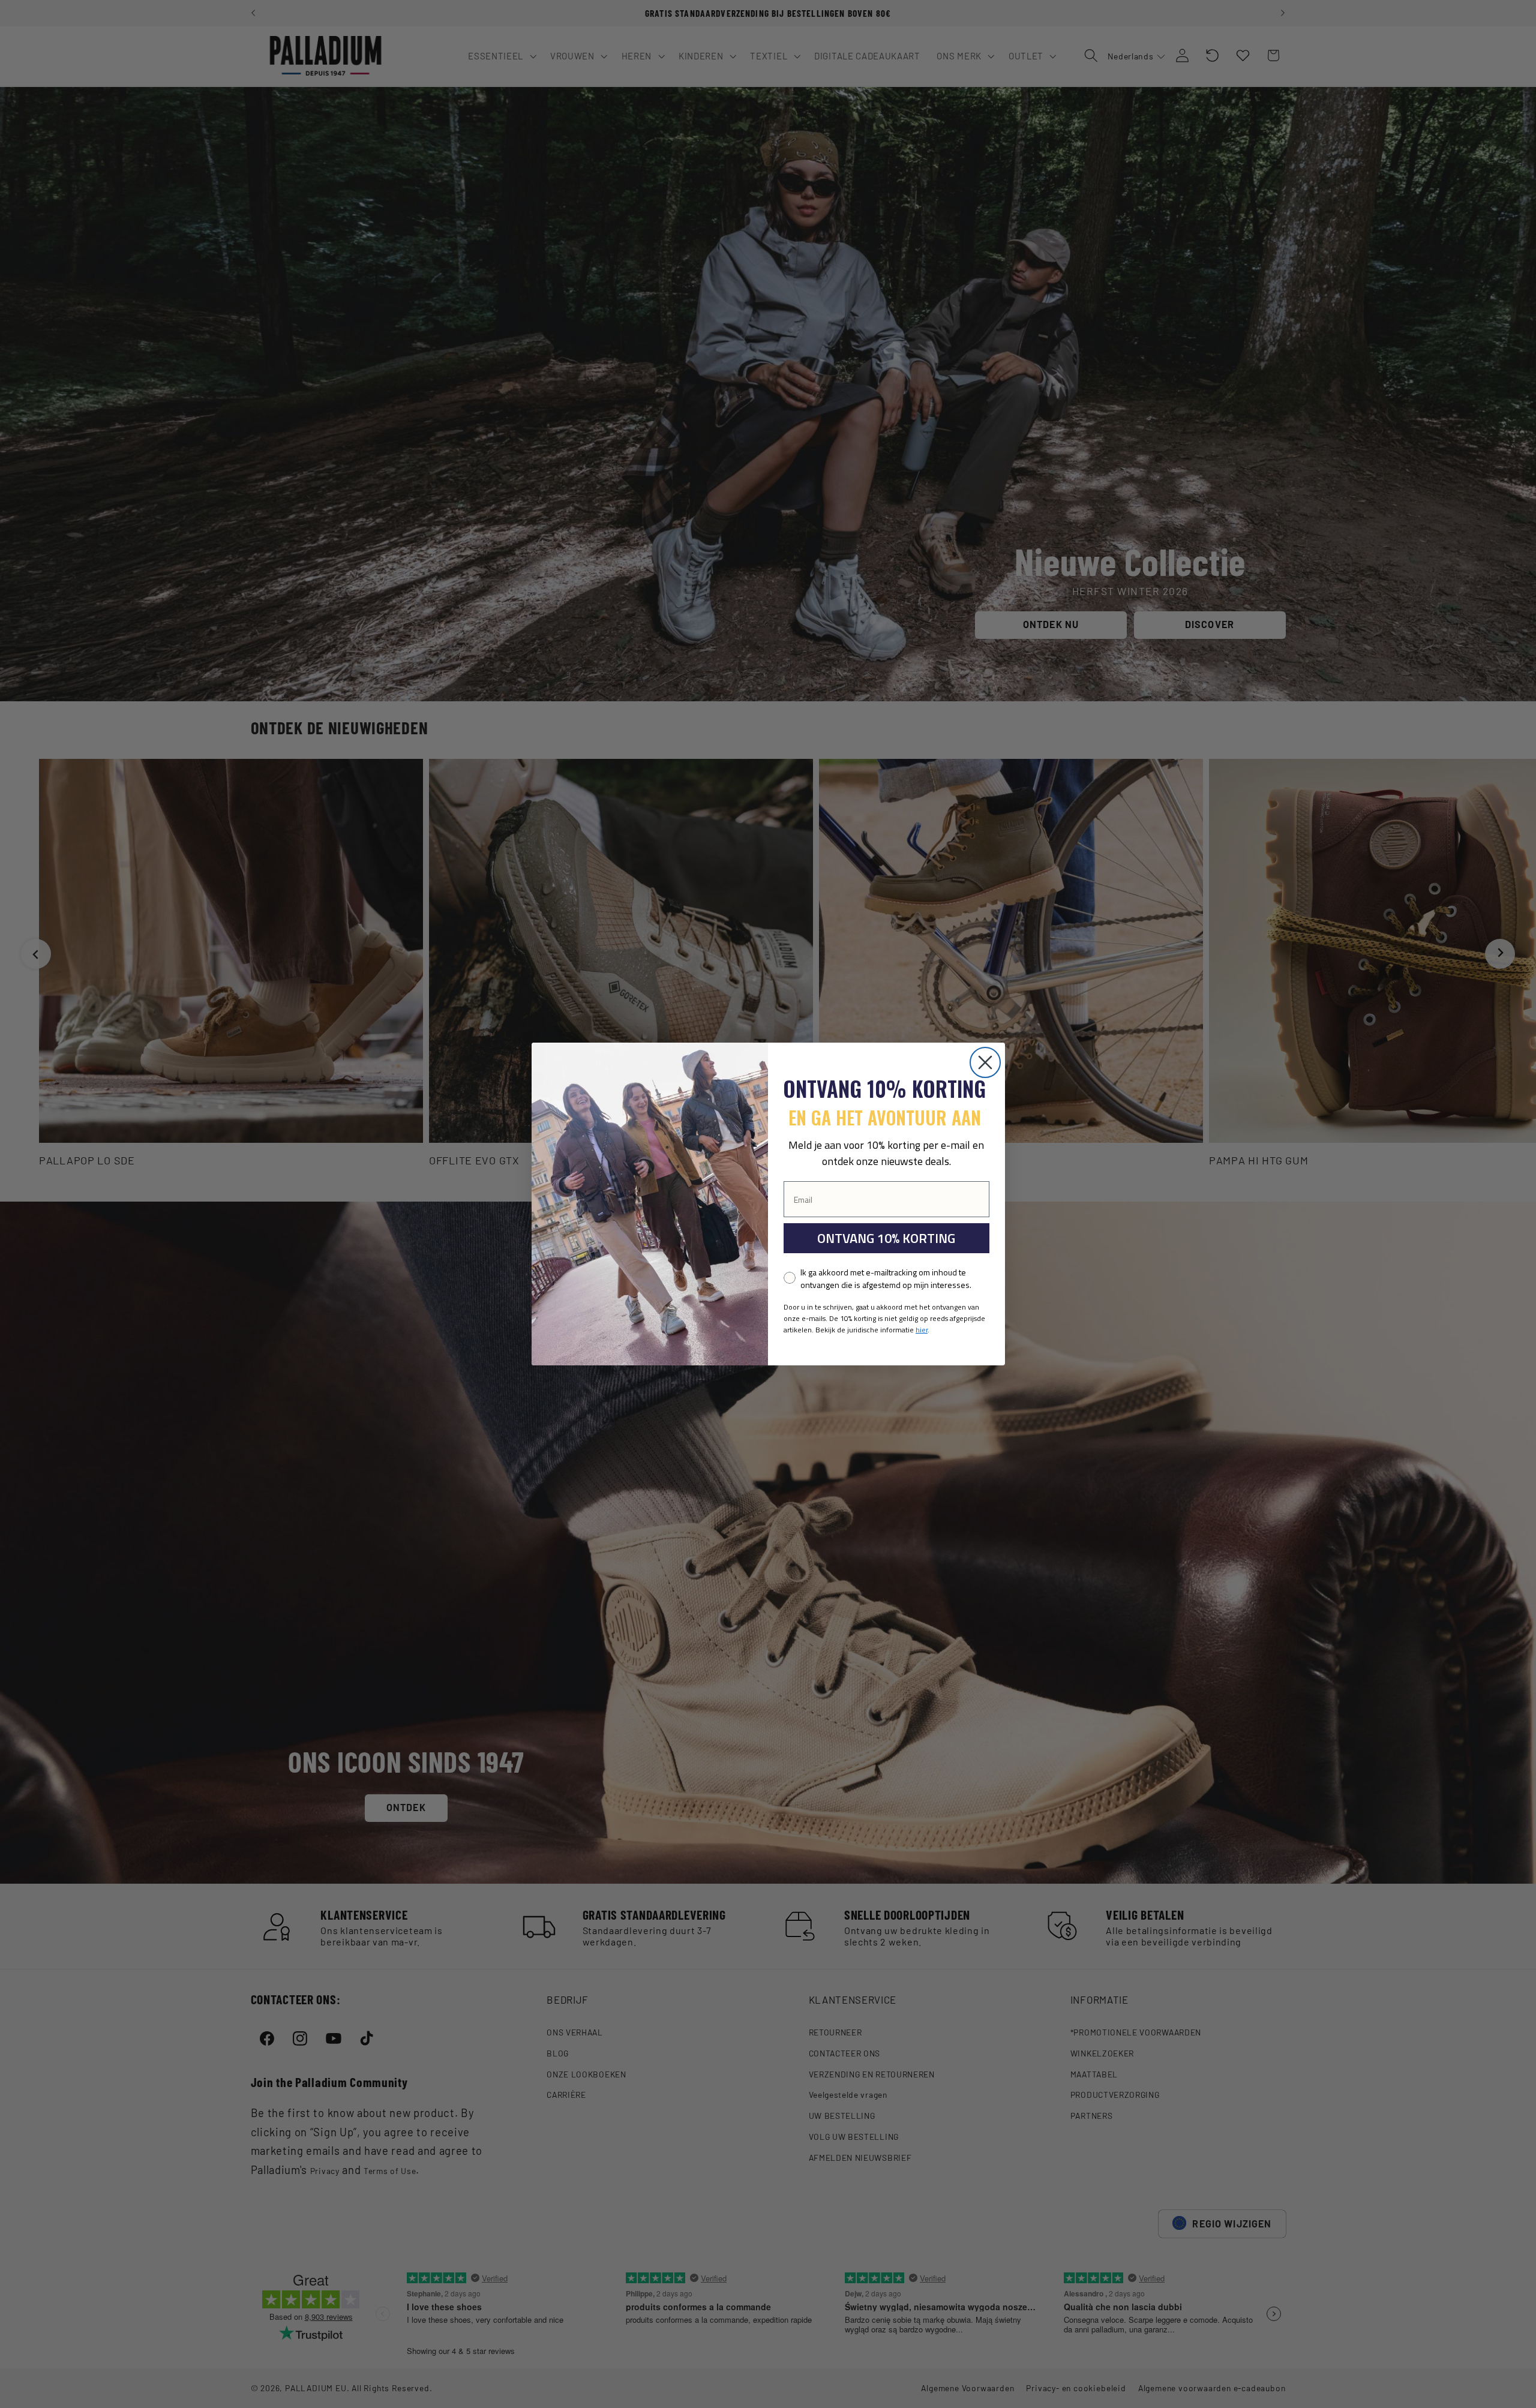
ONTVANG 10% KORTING (886, 1238)
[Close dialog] (985, 1062)
